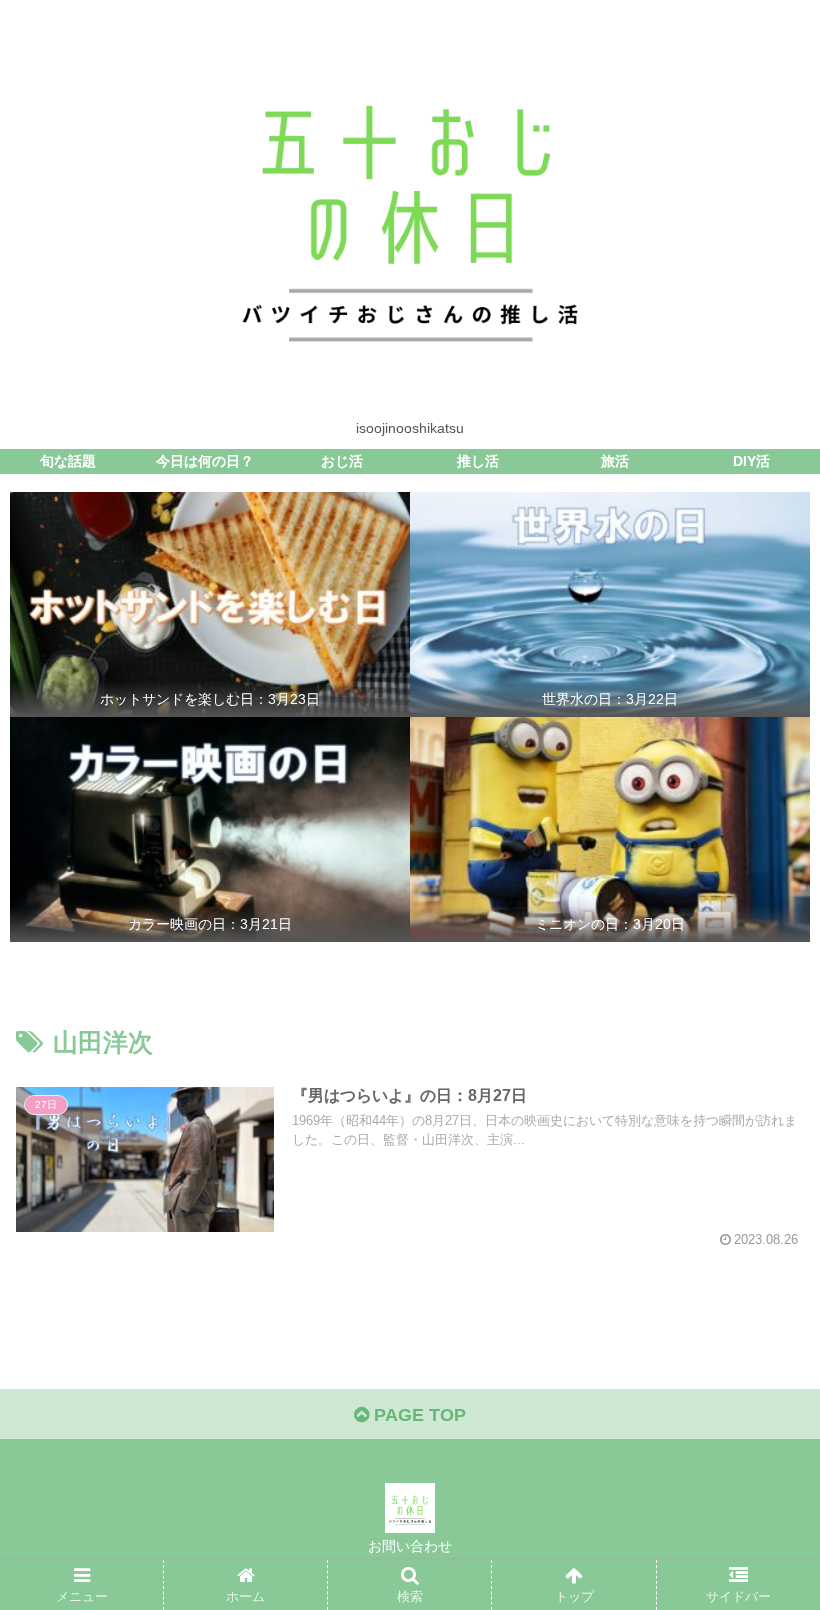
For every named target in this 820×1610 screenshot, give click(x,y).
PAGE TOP (417, 1415)
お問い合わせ (410, 1546)
